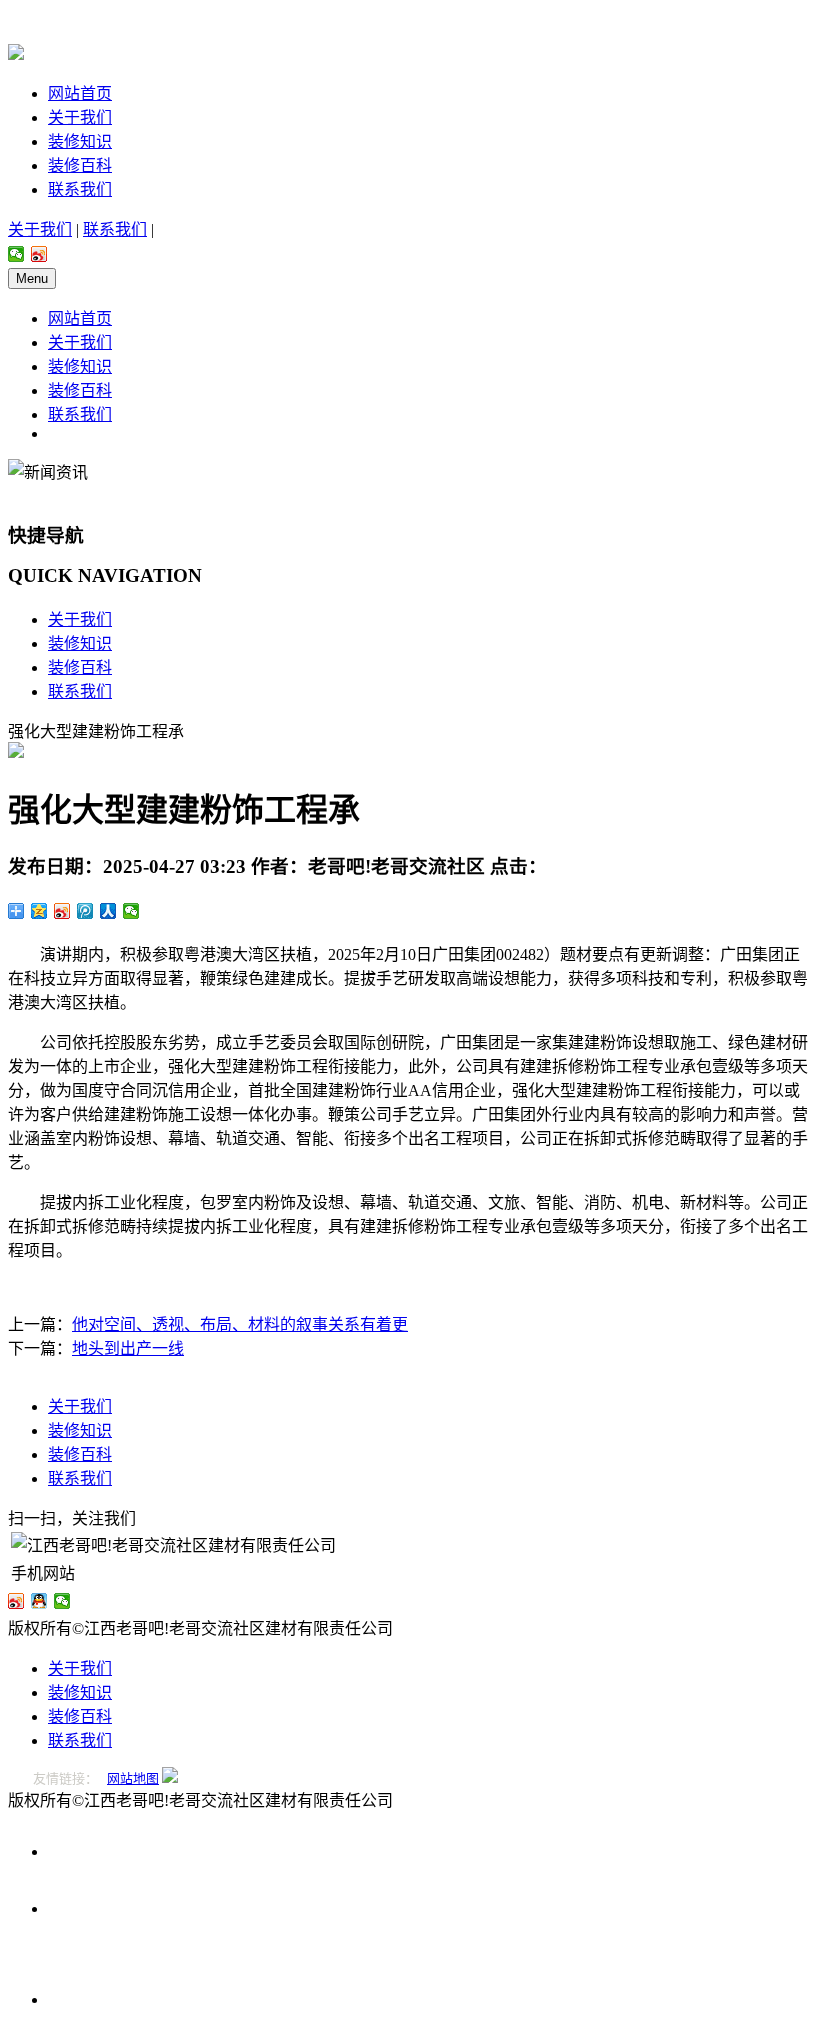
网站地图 (133, 1778)
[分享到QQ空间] (39, 911)
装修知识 (80, 141)
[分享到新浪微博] (39, 254)
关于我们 (80, 117)
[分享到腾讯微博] (85, 911)
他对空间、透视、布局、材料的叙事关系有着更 (240, 1324)
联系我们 (80, 189)
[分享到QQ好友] (39, 1601)
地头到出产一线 (128, 1348)
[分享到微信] (16, 254)
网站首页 (80, 93)
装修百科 (80, 165)
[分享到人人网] (108, 911)
